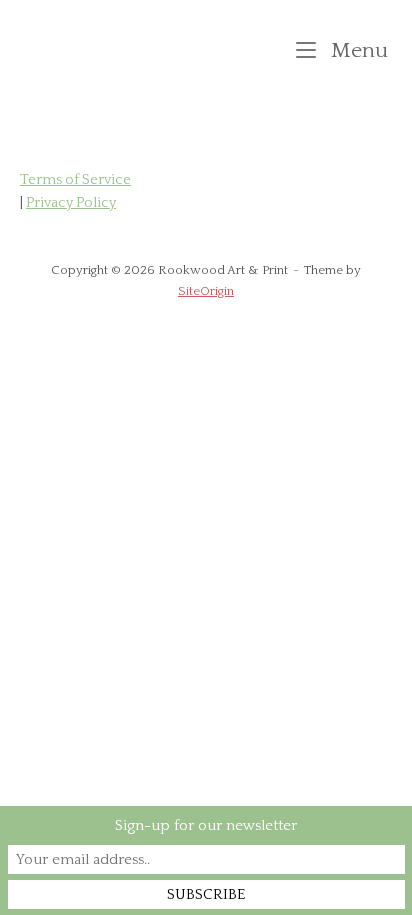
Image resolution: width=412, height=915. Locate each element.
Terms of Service (75, 180)
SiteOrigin (206, 291)
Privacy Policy (71, 203)
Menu (357, 50)
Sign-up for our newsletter (206, 825)
